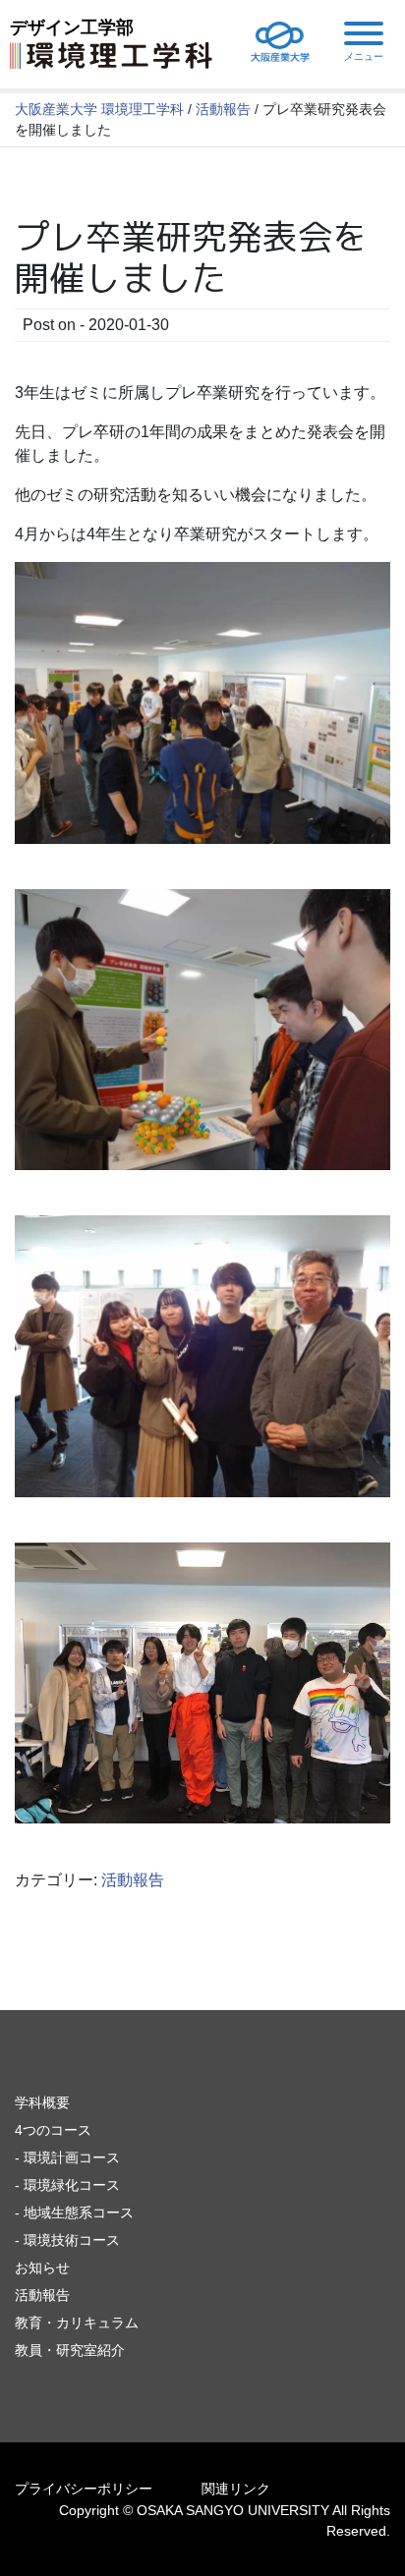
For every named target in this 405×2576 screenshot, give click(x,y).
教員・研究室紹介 (70, 2350)
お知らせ (42, 2268)
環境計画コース (72, 2157)
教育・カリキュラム (77, 2323)
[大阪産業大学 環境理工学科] (111, 54)
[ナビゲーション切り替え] (364, 41)
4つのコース (53, 2130)
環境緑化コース (72, 2185)
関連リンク (236, 2489)
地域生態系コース (79, 2212)
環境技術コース (72, 2240)
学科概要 (42, 2102)
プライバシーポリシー (84, 2489)
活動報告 (133, 1880)
